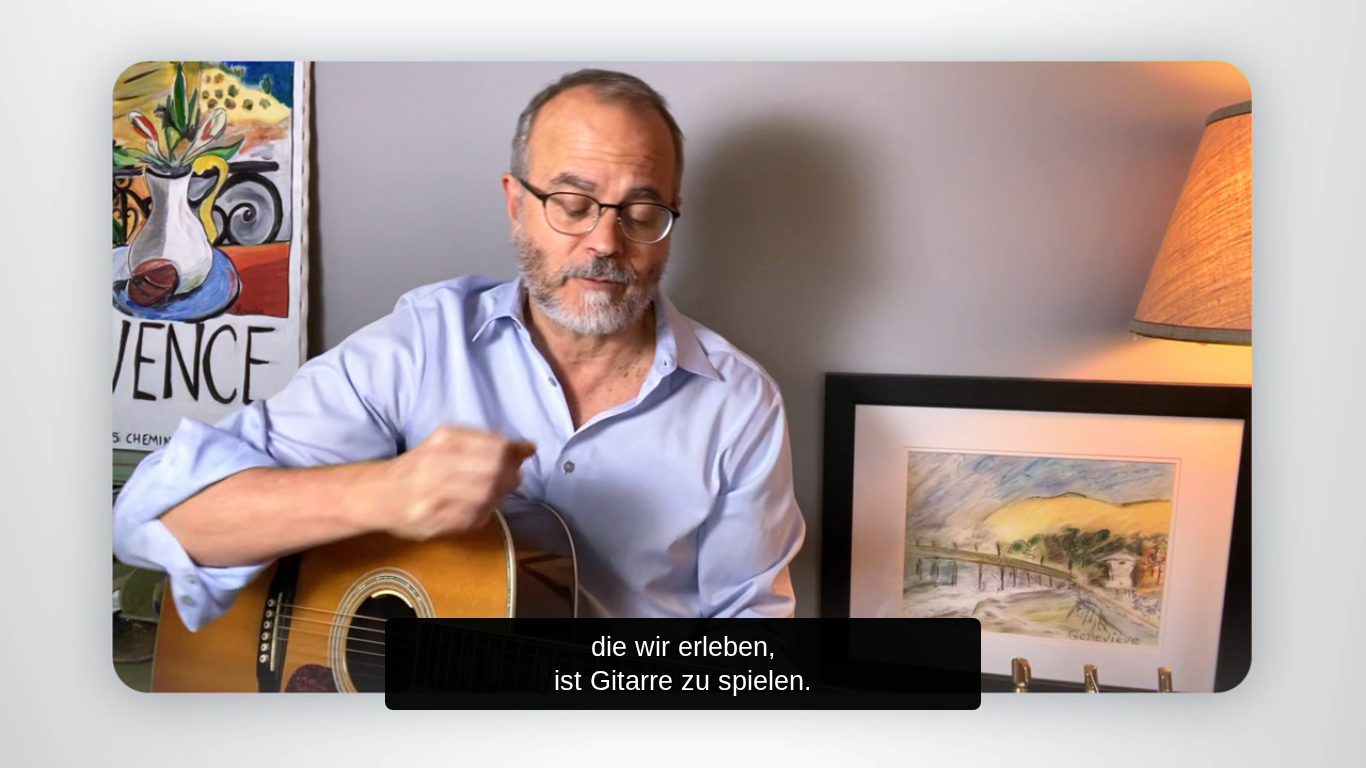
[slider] (723, 748)
